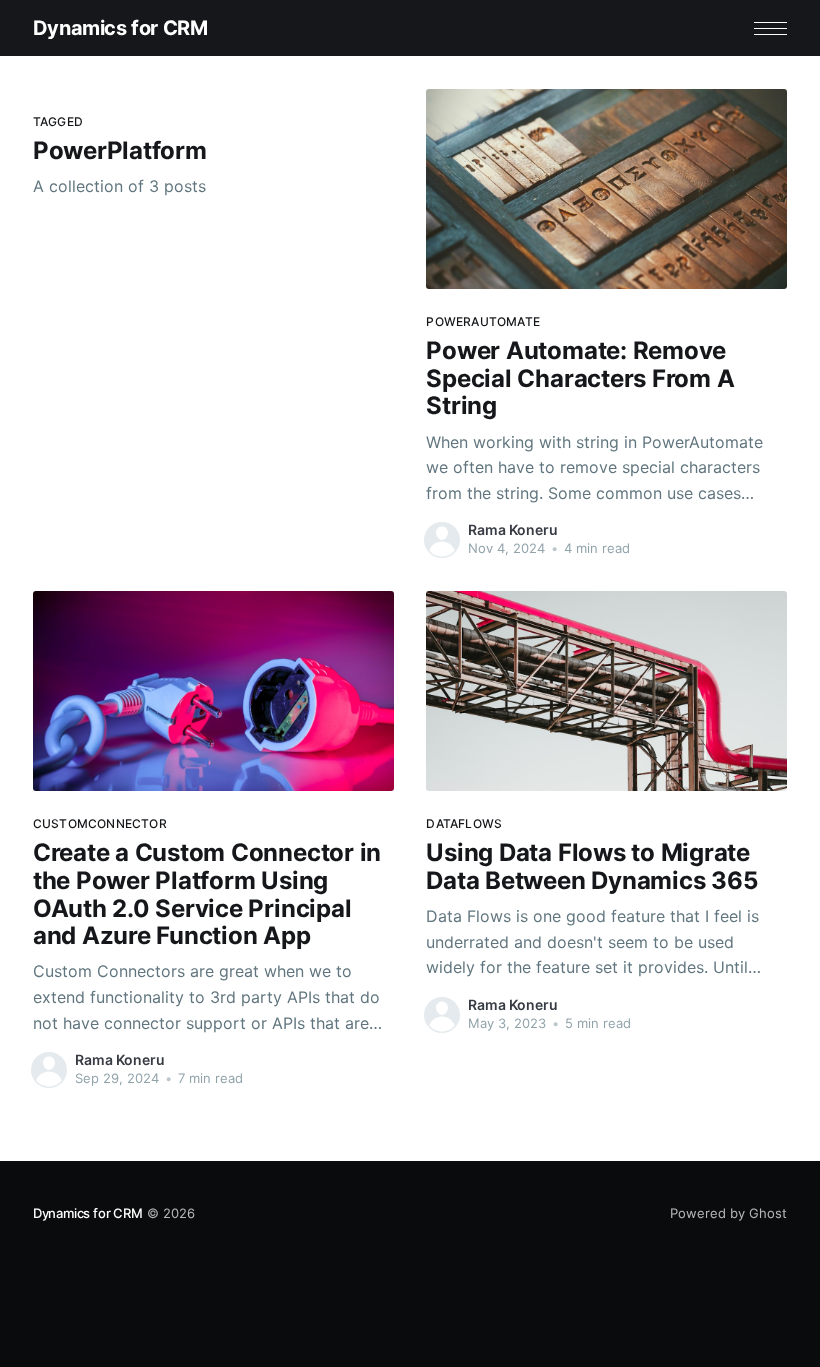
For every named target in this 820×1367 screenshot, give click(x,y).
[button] (770, 28)
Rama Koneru (513, 529)
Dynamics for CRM (120, 28)
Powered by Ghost (728, 1213)
